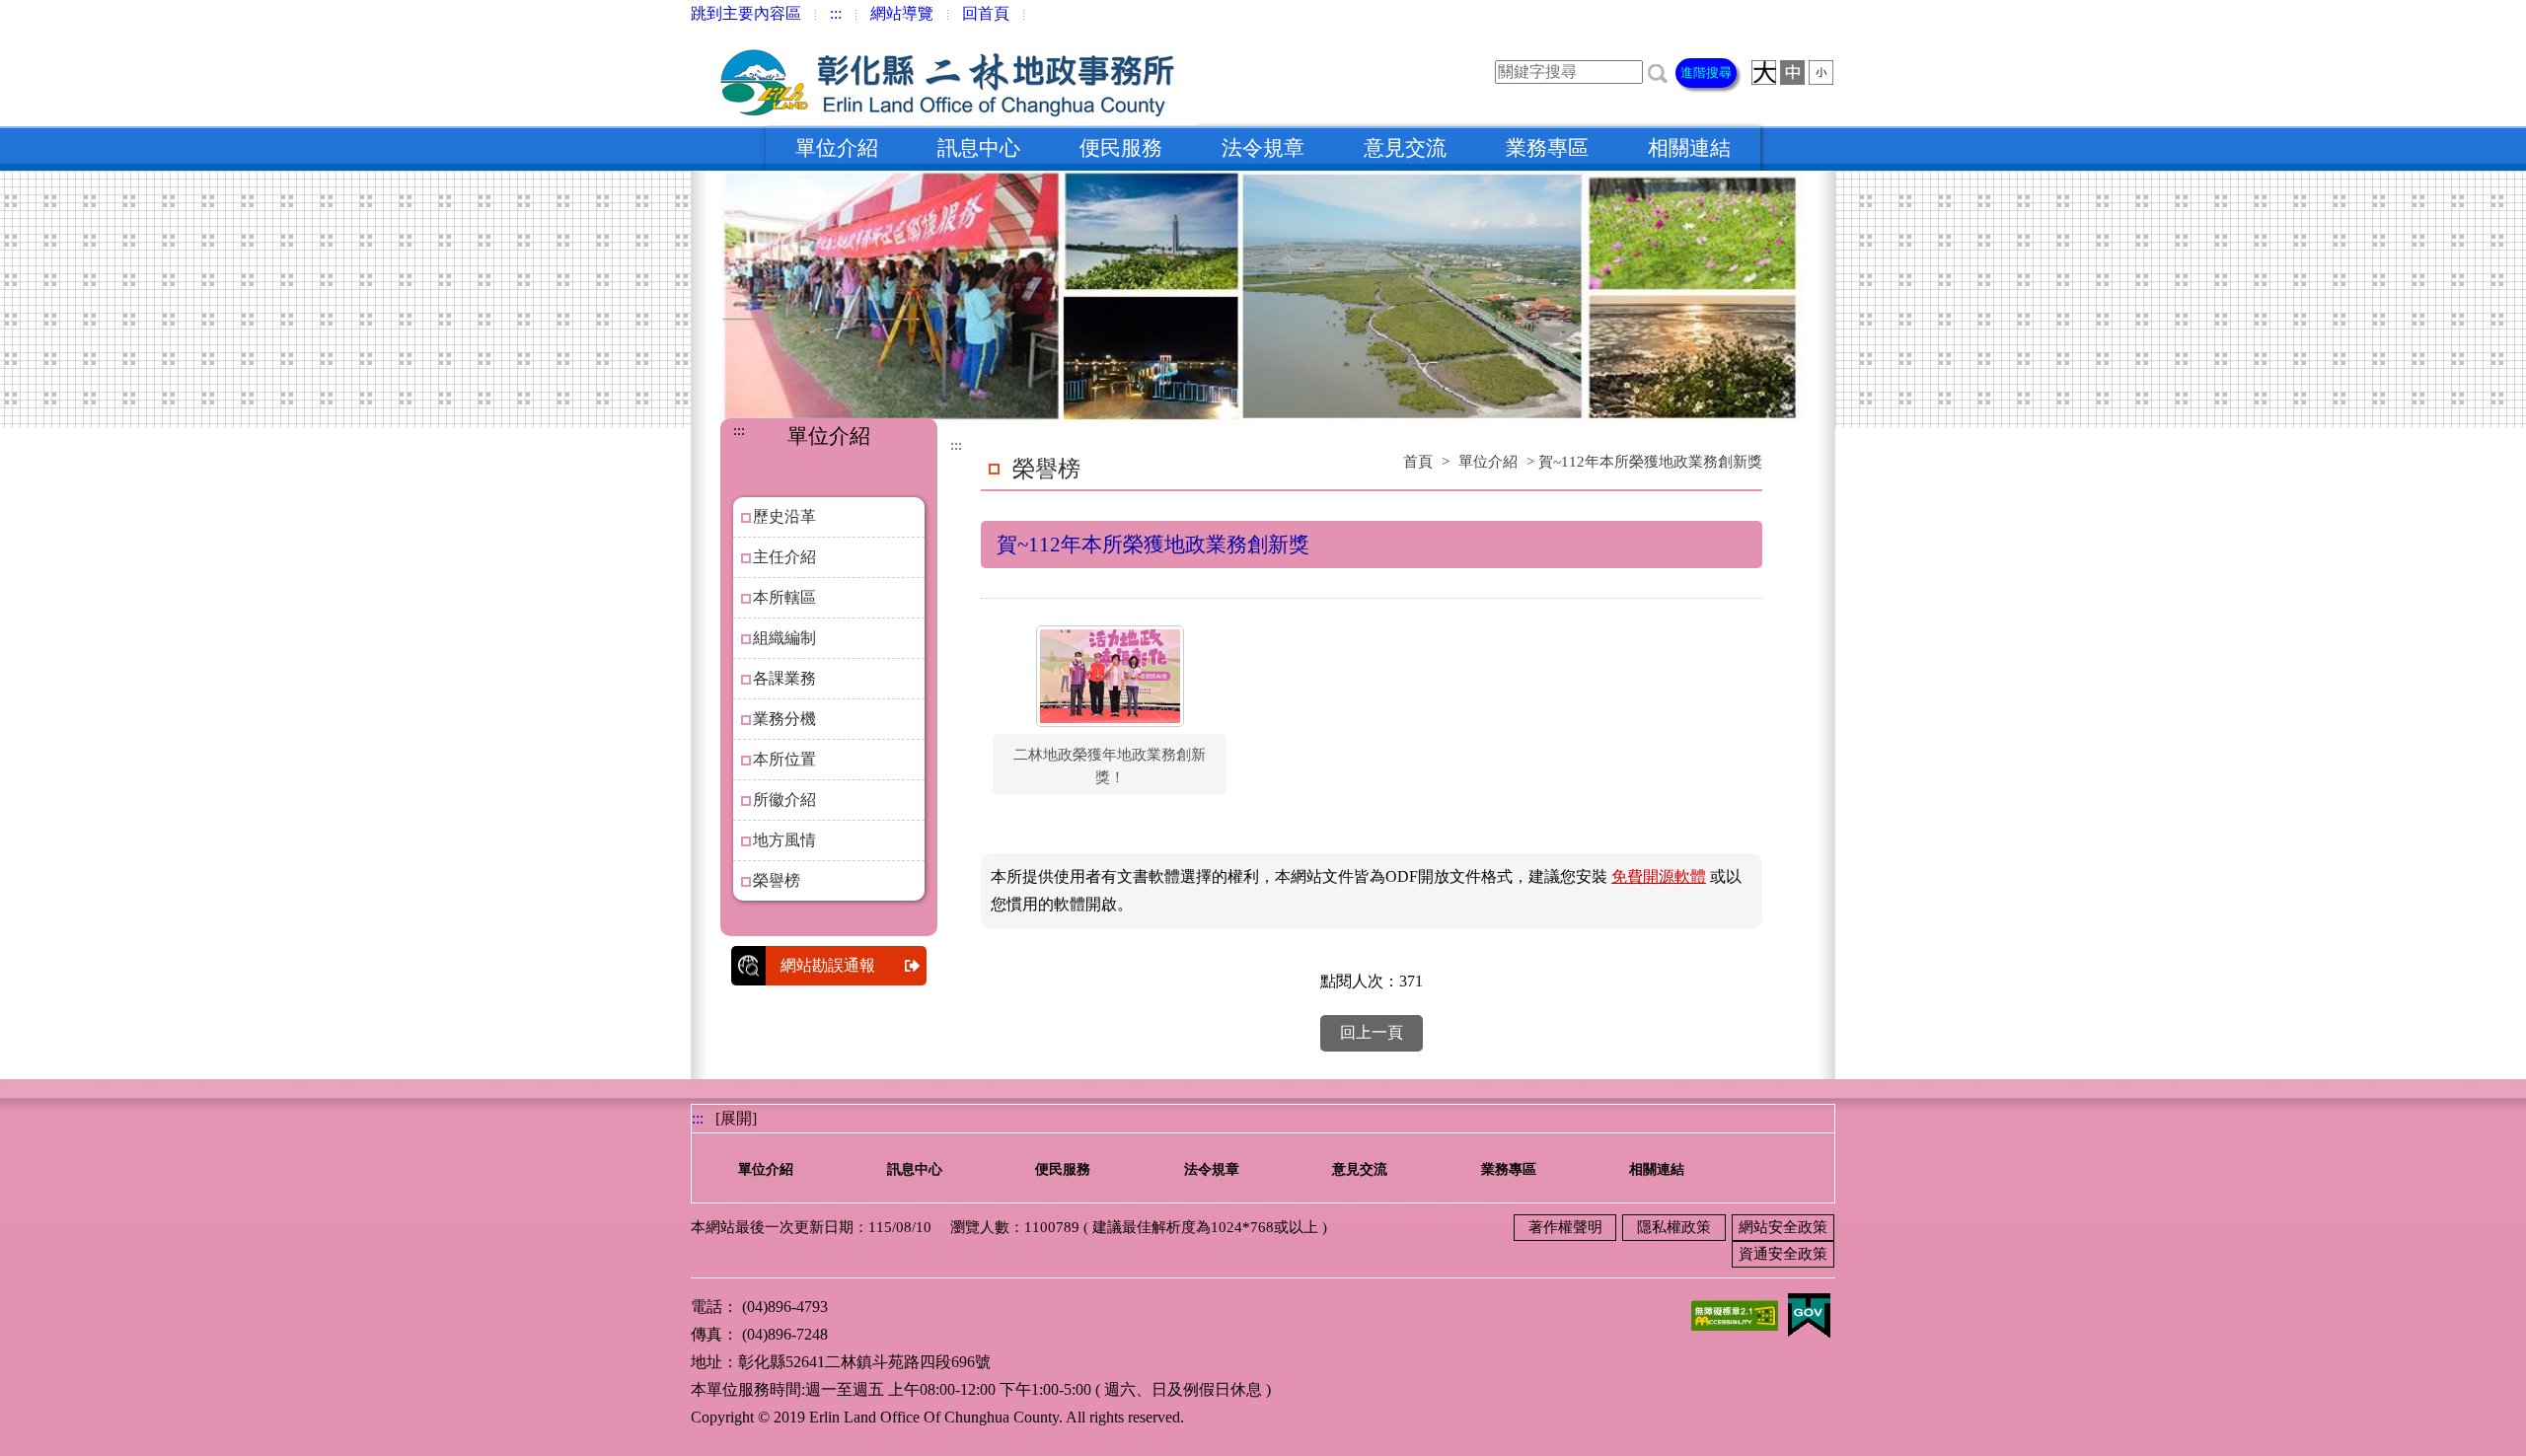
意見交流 (1405, 148)
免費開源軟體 (1659, 876)
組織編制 (784, 638)
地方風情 (784, 840)
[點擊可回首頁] (944, 76)
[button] (1658, 72)
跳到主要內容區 (746, 13)
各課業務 (784, 678)
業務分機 (784, 719)
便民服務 (1121, 148)
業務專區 (1547, 148)
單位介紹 (837, 148)
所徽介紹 (784, 800)
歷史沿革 (784, 516)
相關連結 (1689, 148)
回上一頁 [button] (1372, 1032)
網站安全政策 (1783, 1227)
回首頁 (986, 13)
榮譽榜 (777, 880)
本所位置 (784, 759)
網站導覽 (902, 13)
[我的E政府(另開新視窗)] (1809, 1313)
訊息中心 (979, 148)
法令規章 (1263, 148)
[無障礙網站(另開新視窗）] (1735, 1313)
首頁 (1418, 462)
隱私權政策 (1674, 1227)
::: (836, 13)
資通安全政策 (1783, 1254)
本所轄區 (784, 597)
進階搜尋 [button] (1706, 73)
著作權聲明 (1565, 1227)
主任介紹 (784, 557)
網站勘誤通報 (828, 965)
